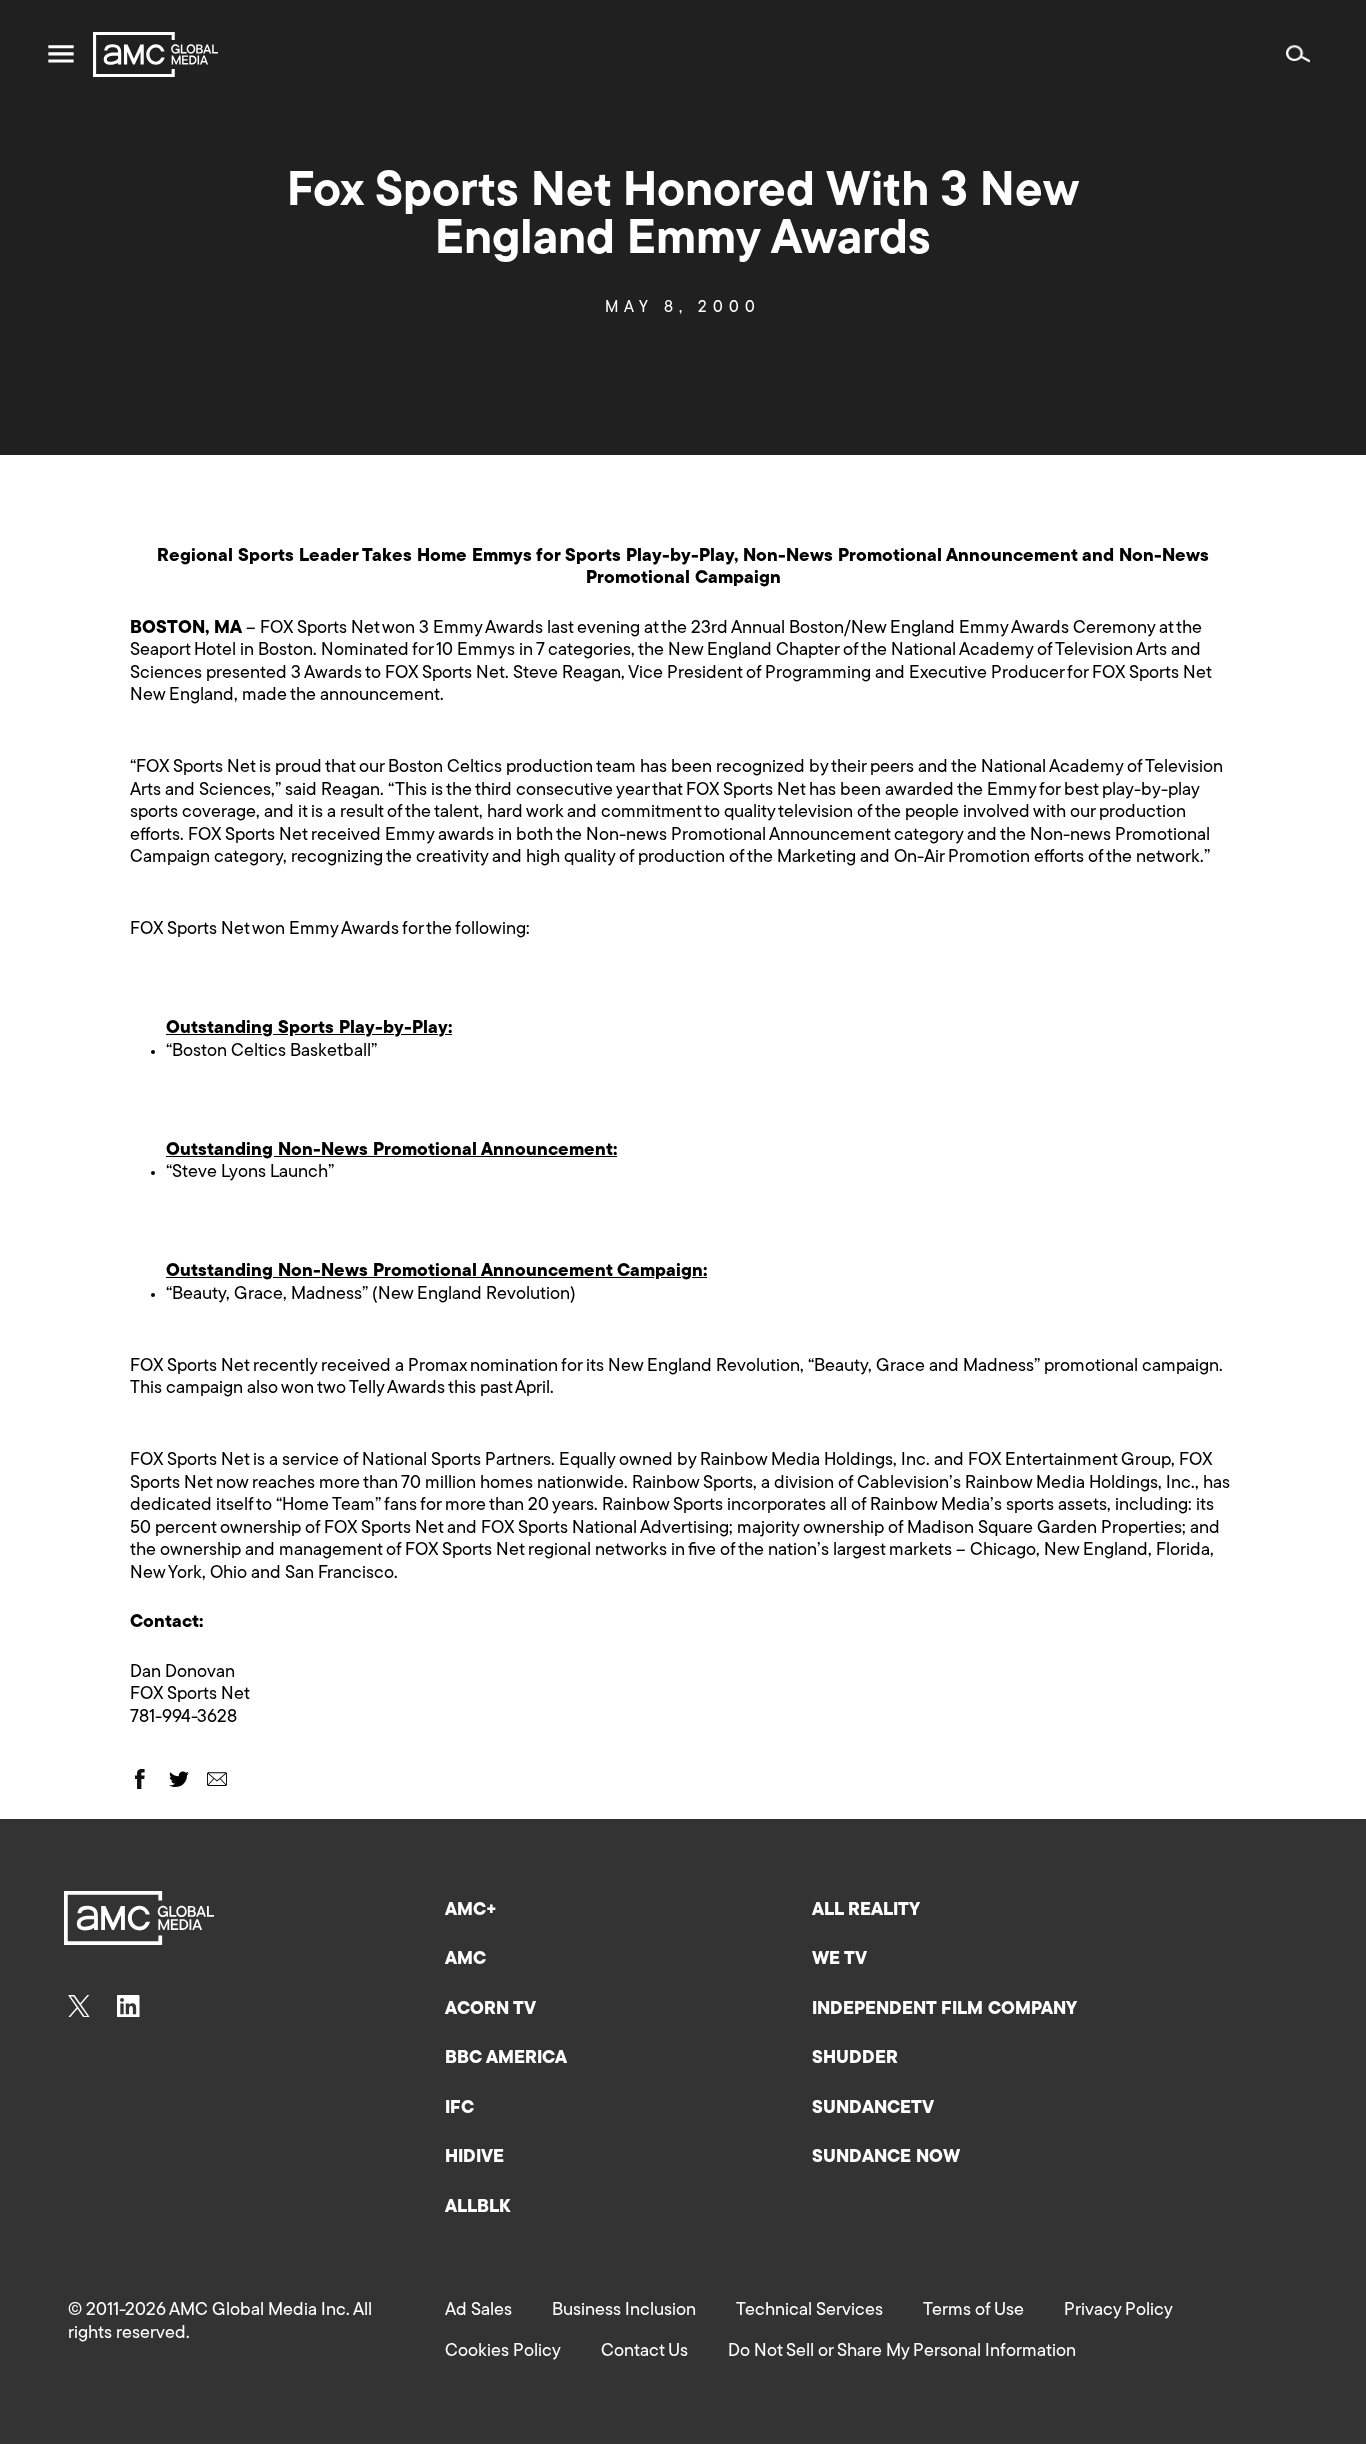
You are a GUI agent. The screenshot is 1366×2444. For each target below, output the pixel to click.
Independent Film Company (944, 2010)
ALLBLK (477, 2208)
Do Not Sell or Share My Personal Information (902, 2352)
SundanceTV (873, 2109)
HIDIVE (474, 2158)
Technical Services (809, 2311)
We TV (839, 1960)
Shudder (855, 2059)
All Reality (866, 1911)
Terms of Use (973, 2311)
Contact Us (644, 2352)
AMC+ (471, 1911)
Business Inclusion (624, 2311)
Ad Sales (478, 2311)
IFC (459, 2109)
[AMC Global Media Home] (155, 54)
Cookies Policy (503, 2352)
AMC (465, 1960)
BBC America (506, 2059)
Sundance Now (886, 2158)
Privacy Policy (1118, 2311)
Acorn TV (490, 2010)
